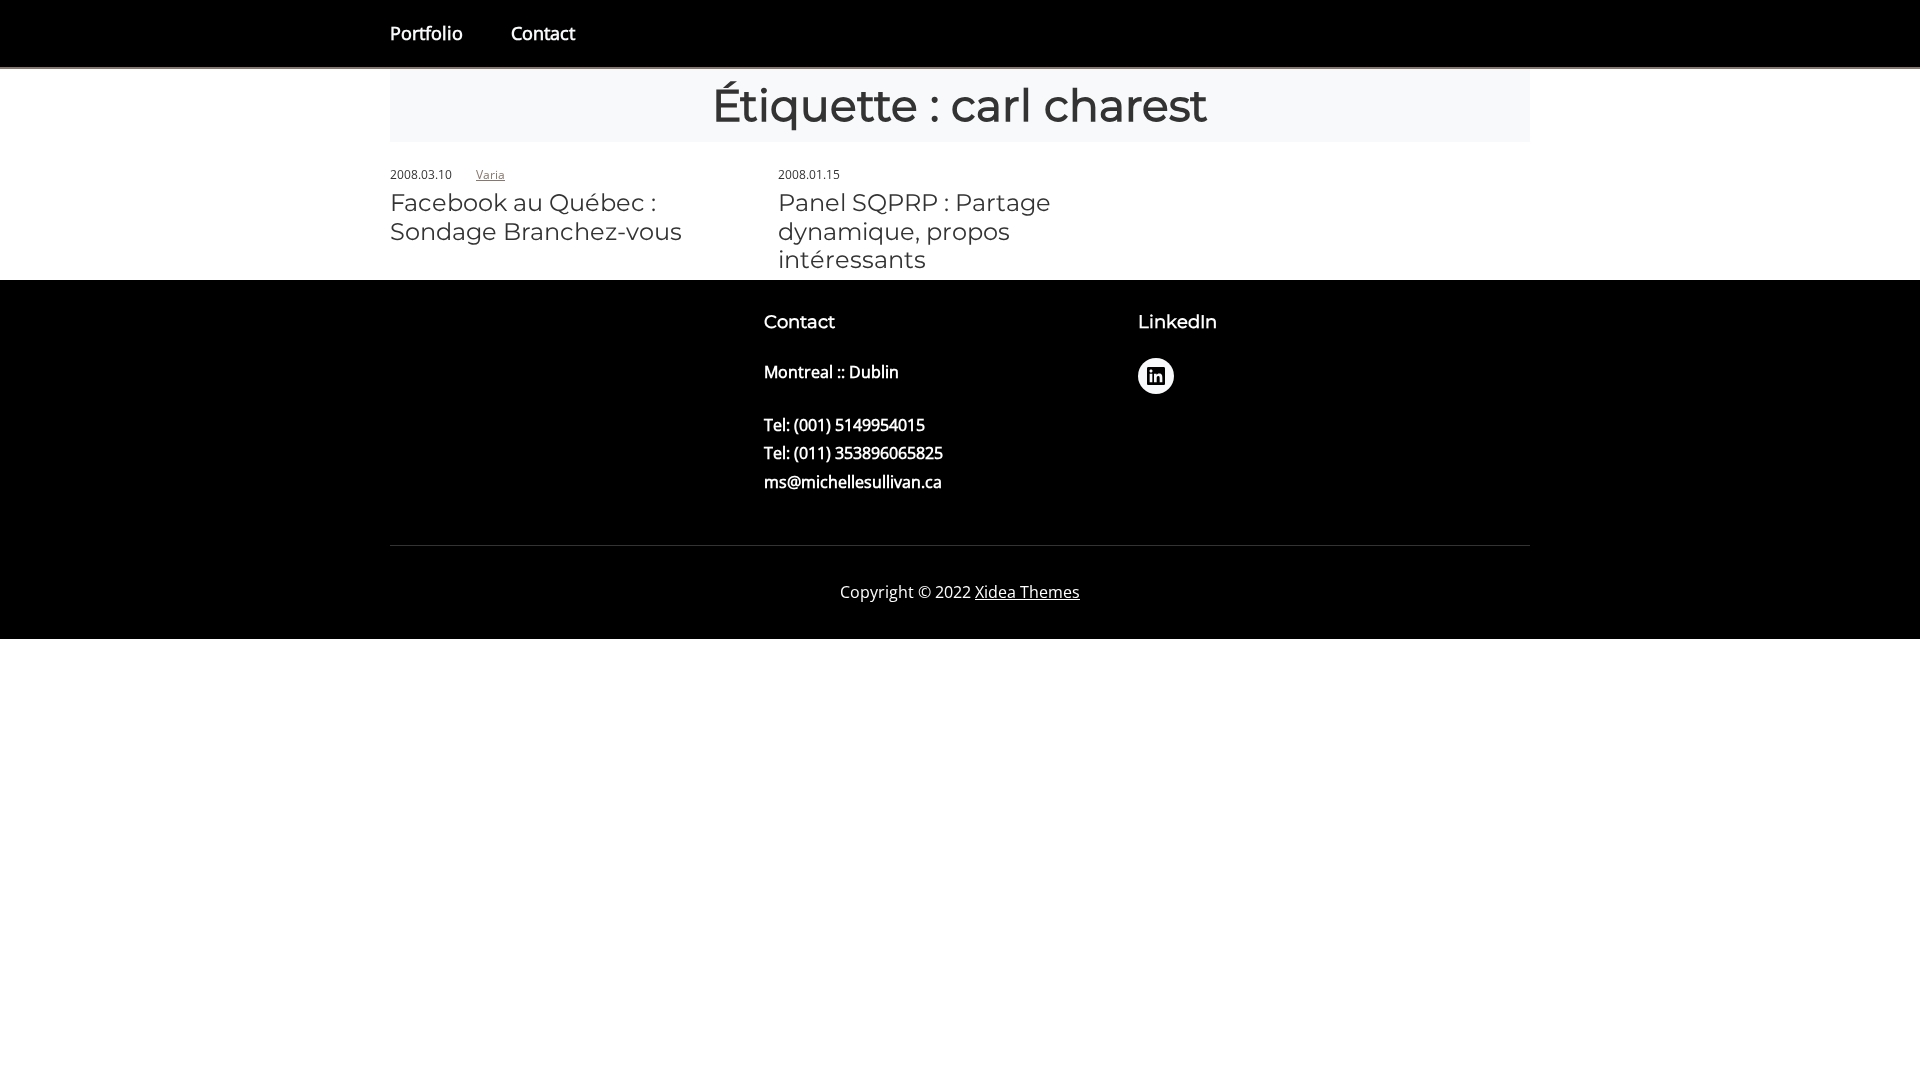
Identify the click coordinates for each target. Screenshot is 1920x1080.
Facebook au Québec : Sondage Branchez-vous (536, 217)
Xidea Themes (1027, 592)
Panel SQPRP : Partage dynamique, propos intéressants (914, 232)
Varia (490, 174)
